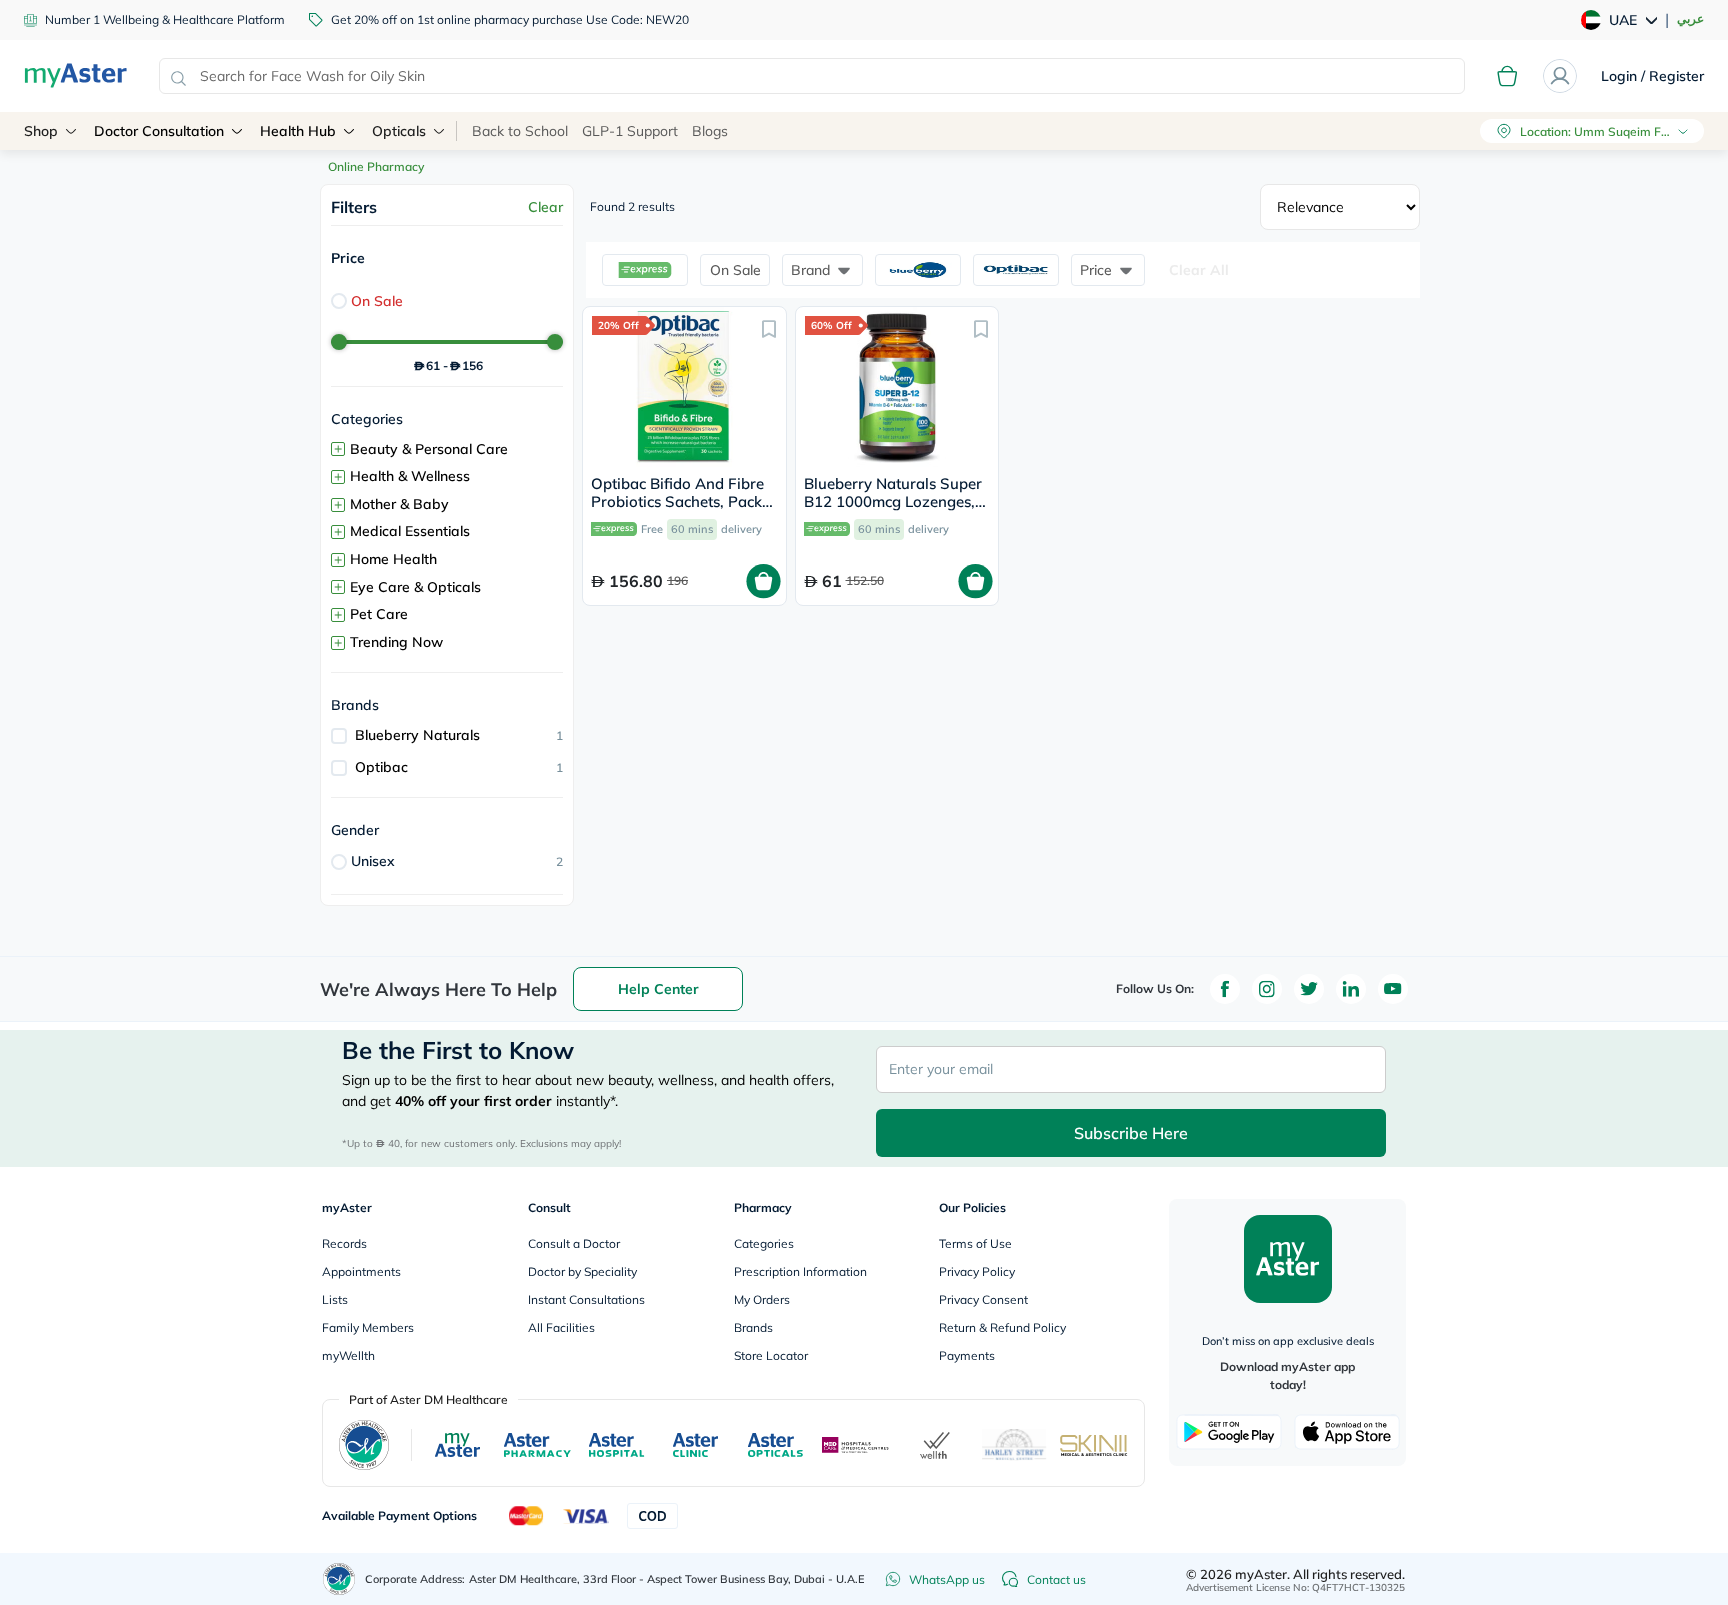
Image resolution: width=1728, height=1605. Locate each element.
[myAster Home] (339, 1579)
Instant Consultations (586, 1299)
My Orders (762, 1299)
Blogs (710, 131)
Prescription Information (800, 1271)
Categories (764, 1243)
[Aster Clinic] (696, 1445)
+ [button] (338, 449)
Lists (335, 1299)
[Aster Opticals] (775, 1445)
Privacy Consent (983, 1299)
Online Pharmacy (376, 166)
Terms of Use (975, 1243)
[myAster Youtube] (1393, 989)
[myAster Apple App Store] (1347, 1432)
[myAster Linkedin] (1351, 989)
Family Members (368, 1327)
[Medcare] (856, 1445)
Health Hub (298, 131)
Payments (967, 1355)
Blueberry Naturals (417, 735)
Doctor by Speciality (582, 1271)
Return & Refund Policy (1002, 1327)
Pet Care (379, 614)
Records (344, 1243)
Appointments (361, 1271)
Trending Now (396, 642)
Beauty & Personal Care (429, 449)
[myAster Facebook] (1225, 989)
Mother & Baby (399, 504)
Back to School (520, 131)
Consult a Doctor (574, 1243)
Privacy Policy (977, 1271)
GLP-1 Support (630, 131)
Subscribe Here (1131, 1133)
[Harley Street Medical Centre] (1014, 1445)
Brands (753, 1327)
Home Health (393, 559)
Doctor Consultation (159, 131)
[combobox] (812, 76)
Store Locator (771, 1355)
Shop (41, 131)
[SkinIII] (1094, 1445)
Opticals (399, 131)
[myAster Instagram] (1267, 989)
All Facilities (561, 1327)
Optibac (381, 767)
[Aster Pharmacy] (537, 1445)
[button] (645, 270)
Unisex (373, 861)
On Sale (377, 301)
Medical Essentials (410, 531)
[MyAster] (457, 1445)
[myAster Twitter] (1309, 989)
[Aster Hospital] (617, 1445)
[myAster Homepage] (75, 76)
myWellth (348, 1355)
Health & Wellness (410, 476)
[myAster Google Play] (1229, 1432)
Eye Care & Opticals (415, 587)
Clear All (1199, 270)
